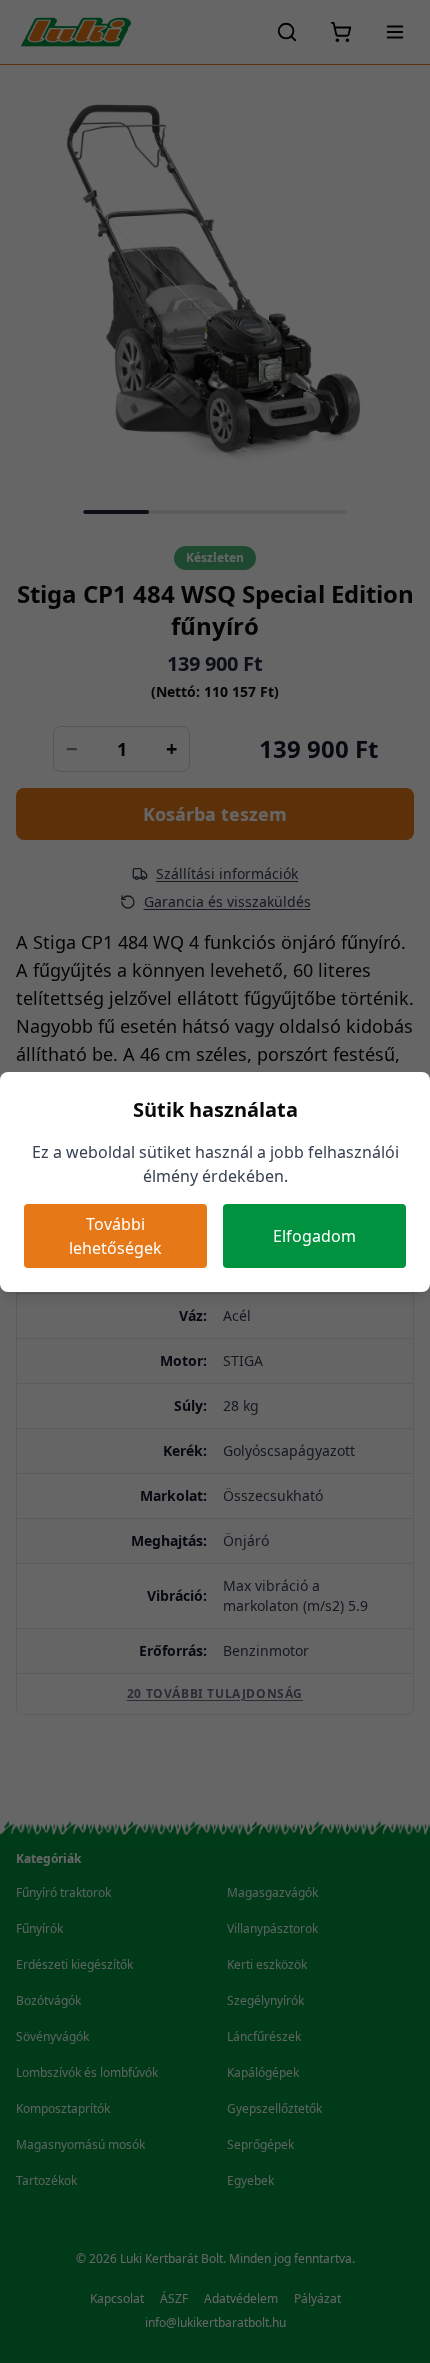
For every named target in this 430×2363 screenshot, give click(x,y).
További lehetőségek (115, 1236)
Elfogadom (314, 1236)
